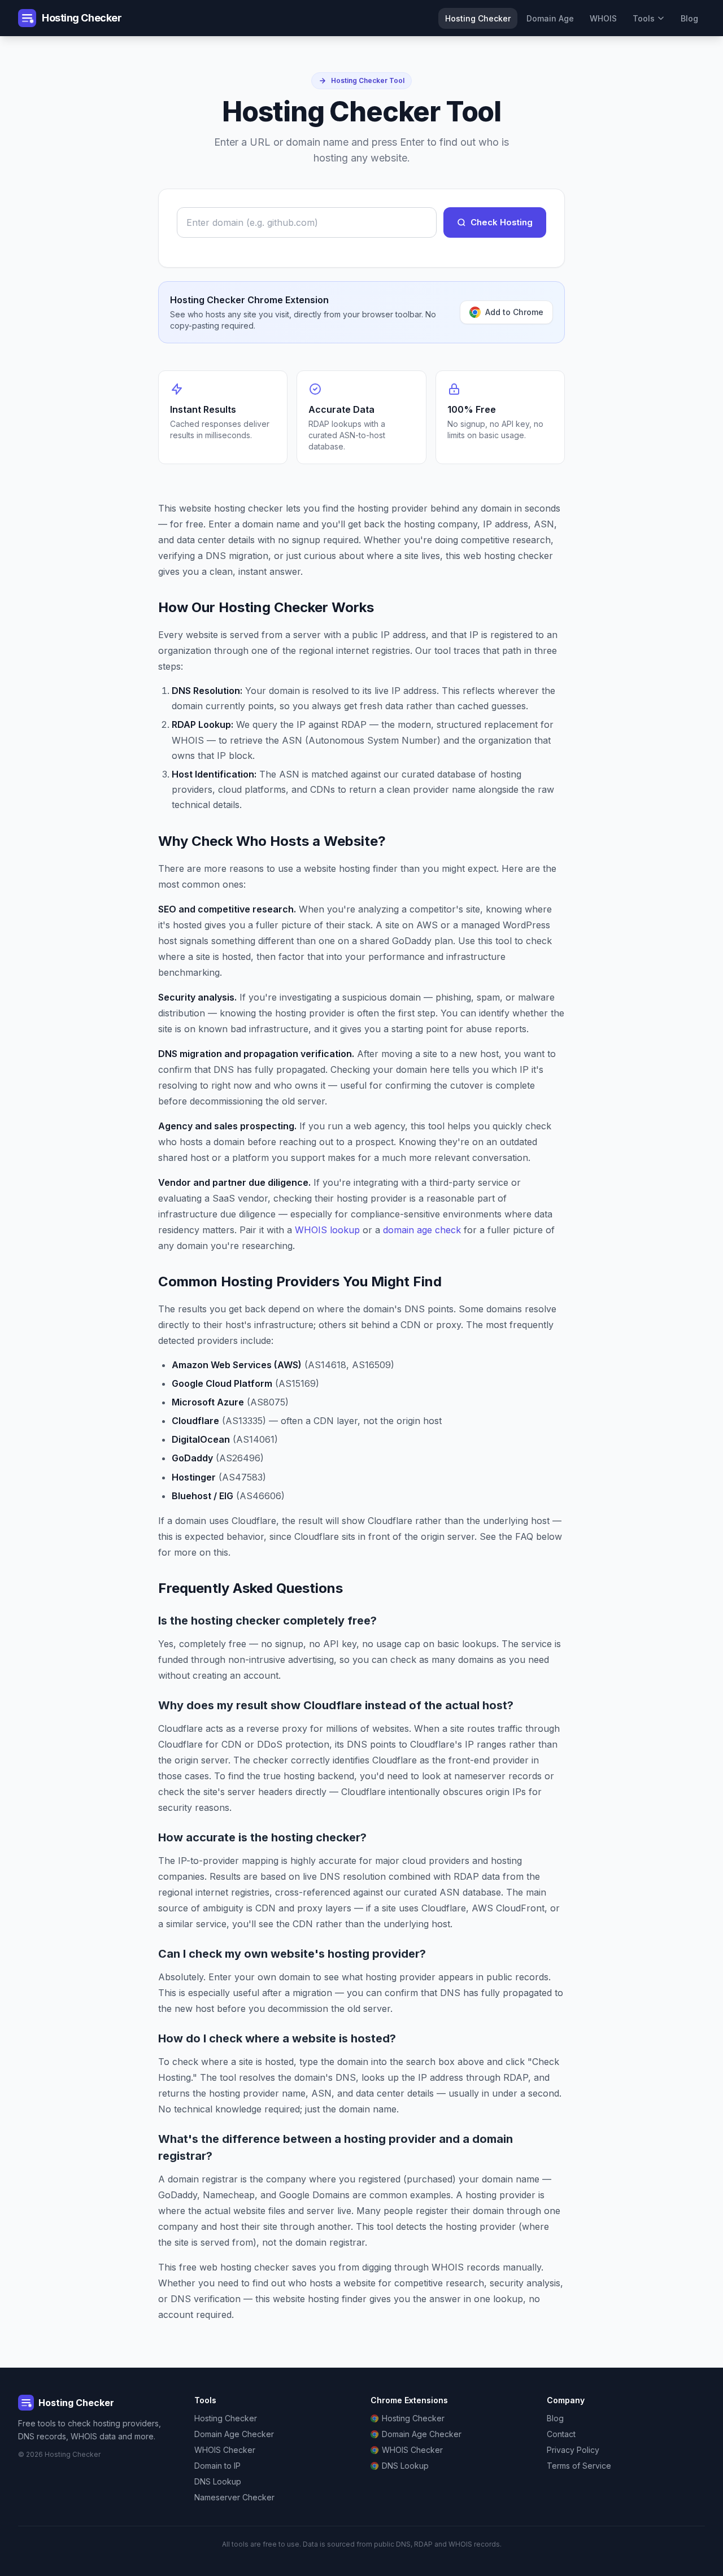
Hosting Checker (478, 18)
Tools (644, 18)
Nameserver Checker (234, 2497)
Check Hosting (502, 222)
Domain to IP (217, 2466)
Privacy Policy (573, 2450)
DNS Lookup (218, 2481)
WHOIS (603, 18)
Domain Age (550, 18)
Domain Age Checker (234, 2434)
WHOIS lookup (327, 1230)
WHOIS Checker (225, 2450)
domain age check (422, 1230)
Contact (561, 2434)
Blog (689, 18)
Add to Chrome (514, 312)
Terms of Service (579, 2466)
